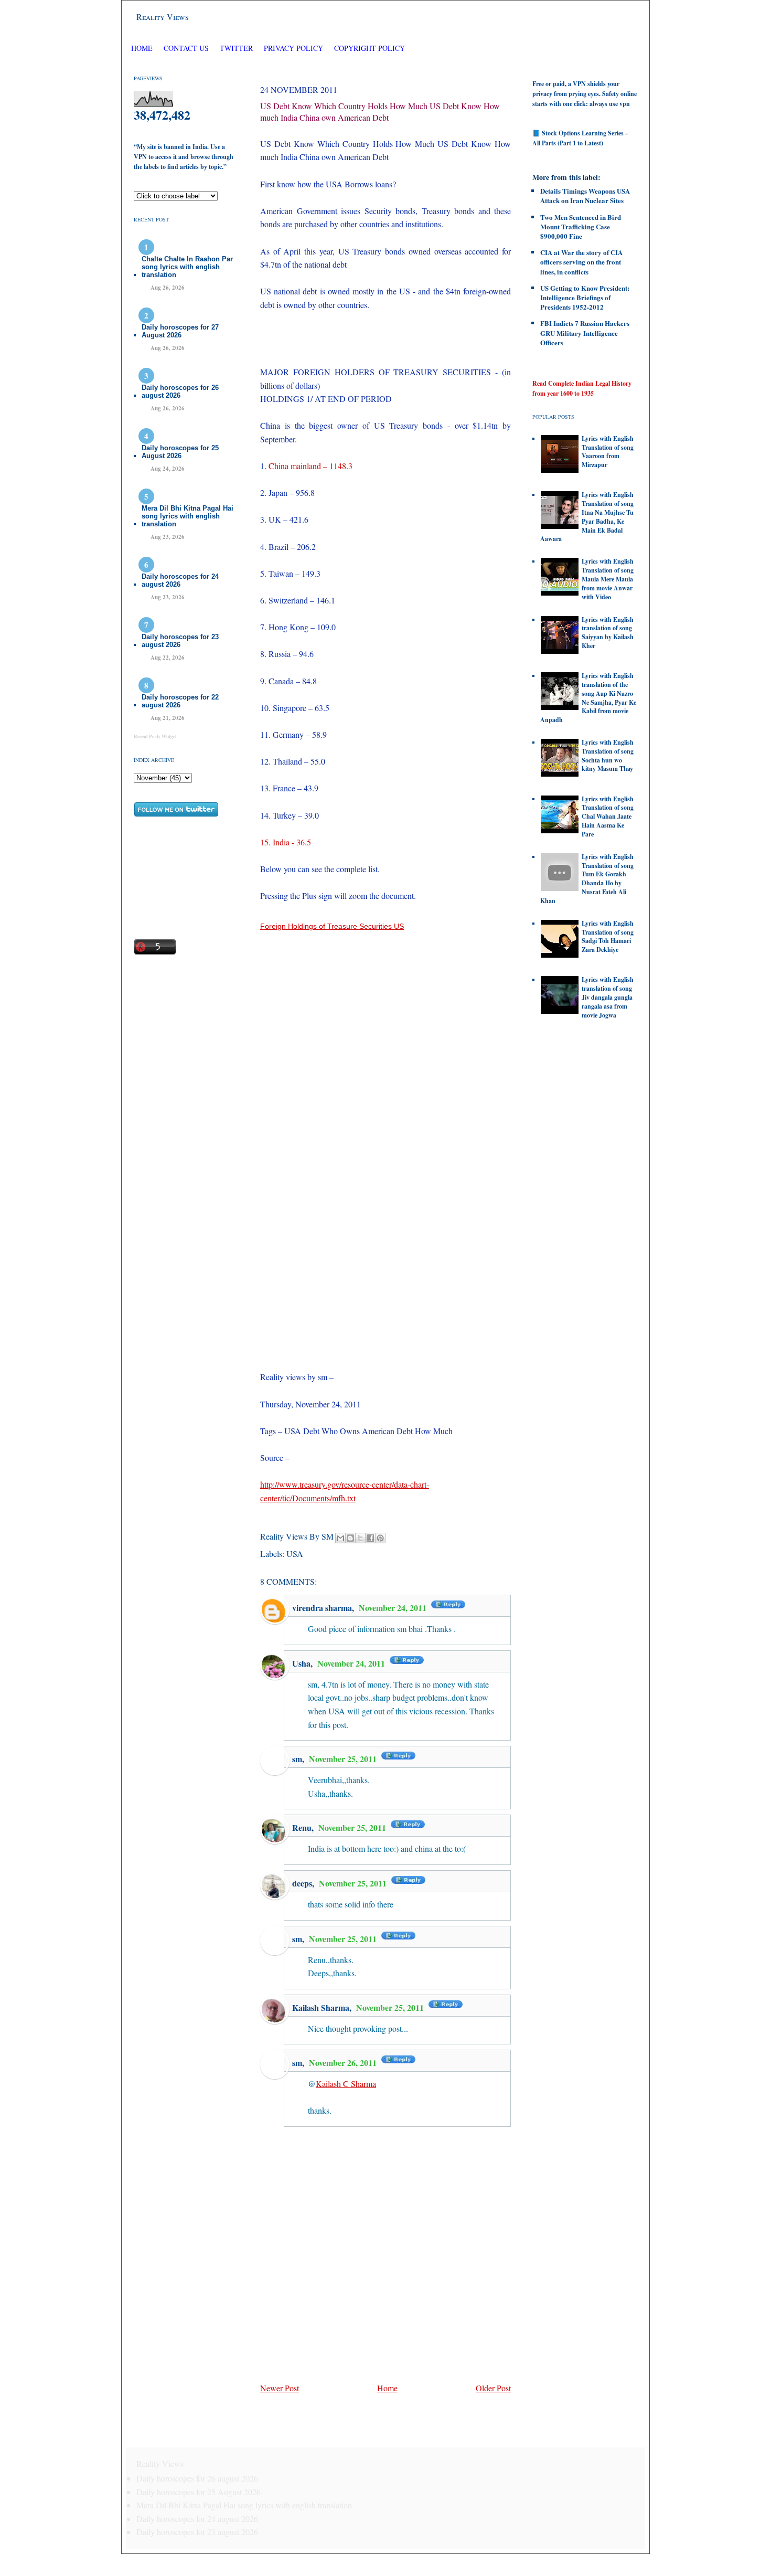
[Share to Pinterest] (380, 1538)
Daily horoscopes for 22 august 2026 (180, 701)
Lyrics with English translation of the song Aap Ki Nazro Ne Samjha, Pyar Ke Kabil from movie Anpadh (588, 698)
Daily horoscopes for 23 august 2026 (180, 641)
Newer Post (280, 2388)
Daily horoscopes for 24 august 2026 (180, 580)
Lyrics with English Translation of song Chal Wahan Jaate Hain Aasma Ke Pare (608, 817)
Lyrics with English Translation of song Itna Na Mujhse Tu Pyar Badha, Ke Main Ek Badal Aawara (587, 517)
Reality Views (163, 17)
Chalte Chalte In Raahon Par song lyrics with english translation (187, 267)
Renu (302, 1827)
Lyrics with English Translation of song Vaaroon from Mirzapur (608, 452)
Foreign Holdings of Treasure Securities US (332, 926)
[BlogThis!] (350, 1538)
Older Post (493, 2388)
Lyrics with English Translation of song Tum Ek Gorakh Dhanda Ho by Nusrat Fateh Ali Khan (587, 879)
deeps (302, 1883)
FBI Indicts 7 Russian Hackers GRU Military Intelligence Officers (585, 332)
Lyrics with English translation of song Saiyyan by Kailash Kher (608, 633)
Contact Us (186, 48)
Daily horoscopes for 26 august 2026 (180, 391)
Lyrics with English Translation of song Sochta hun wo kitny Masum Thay (608, 755)
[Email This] (340, 1538)
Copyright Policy (370, 48)
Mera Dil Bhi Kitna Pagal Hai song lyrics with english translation (188, 516)
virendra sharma (322, 1608)
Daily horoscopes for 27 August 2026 (180, 331)
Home (142, 48)
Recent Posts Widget (155, 736)
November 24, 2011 (394, 1608)
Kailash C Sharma (346, 2084)
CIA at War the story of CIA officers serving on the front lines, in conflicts (581, 262)
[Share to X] (360, 1538)
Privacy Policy (293, 48)
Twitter (237, 48)
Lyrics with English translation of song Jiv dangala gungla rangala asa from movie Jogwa (608, 997)
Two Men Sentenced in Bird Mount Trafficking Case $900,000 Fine (581, 226)
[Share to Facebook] (370, 1538)
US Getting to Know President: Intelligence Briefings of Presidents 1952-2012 (585, 297)
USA (295, 1554)
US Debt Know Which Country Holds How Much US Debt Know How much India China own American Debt (380, 112)
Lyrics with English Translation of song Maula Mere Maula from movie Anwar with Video (608, 579)
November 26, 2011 (344, 2063)
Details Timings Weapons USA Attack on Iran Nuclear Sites (585, 195)
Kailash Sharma (321, 2007)
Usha (301, 1663)
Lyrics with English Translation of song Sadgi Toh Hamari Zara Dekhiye (608, 936)
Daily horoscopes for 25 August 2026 (180, 452)
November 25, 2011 (344, 1759)
